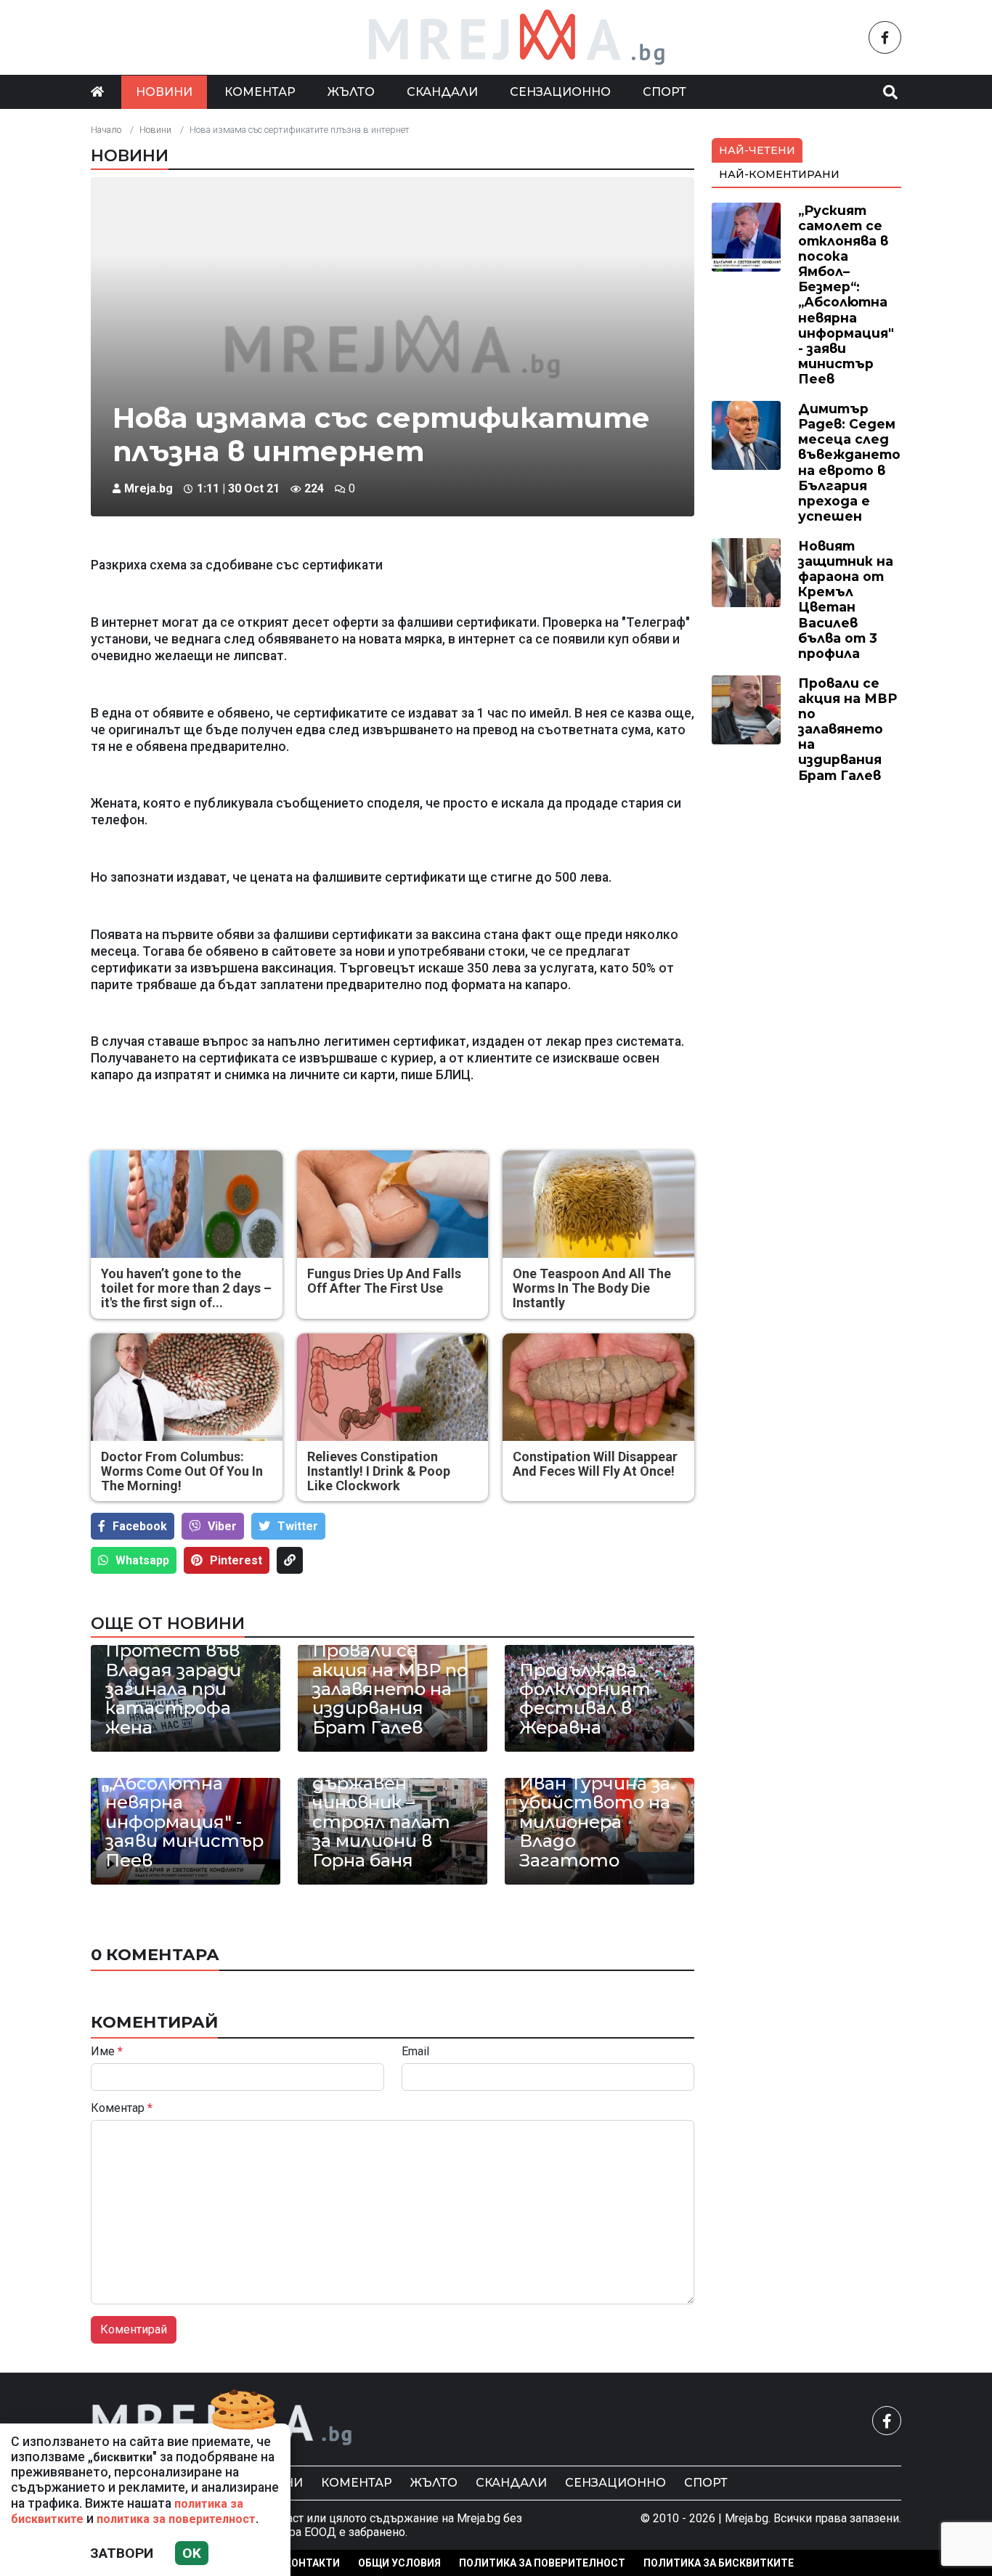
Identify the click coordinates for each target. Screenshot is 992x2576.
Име (107, 2052)
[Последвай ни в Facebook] (885, 37)
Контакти (312, 2563)
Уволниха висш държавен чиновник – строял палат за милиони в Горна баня (383, 1813)
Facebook (140, 1526)
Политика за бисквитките (719, 2563)
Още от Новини (168, 1623)
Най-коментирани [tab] (779, 174)
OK (192, 2553)
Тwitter (298, 1526)
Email (415, 2052)
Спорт (664, 92)
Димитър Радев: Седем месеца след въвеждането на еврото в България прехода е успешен (849, 462)
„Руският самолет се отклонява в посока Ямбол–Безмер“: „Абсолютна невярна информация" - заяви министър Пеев (846, 294)
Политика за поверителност (542, 2563)
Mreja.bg (149, 488)
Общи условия (399, 2563)
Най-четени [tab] (757, 150)
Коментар (260, 92)
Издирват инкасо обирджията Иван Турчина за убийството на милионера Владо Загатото (595, 1793)
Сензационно (560, 92)
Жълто (351, 92)
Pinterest (236, 1560)
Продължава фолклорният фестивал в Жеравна (585, 1699)
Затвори (122, 2553)
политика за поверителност (176, 2519)
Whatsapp (142, 1560)
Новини (164, 92)
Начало (106, 130)
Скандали (442, 92)
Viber (222, 1526)
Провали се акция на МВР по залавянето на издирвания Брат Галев (390, 1689)
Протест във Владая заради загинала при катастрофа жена (173, 1689)
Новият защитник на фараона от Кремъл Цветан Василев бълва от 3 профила (846, 600)
